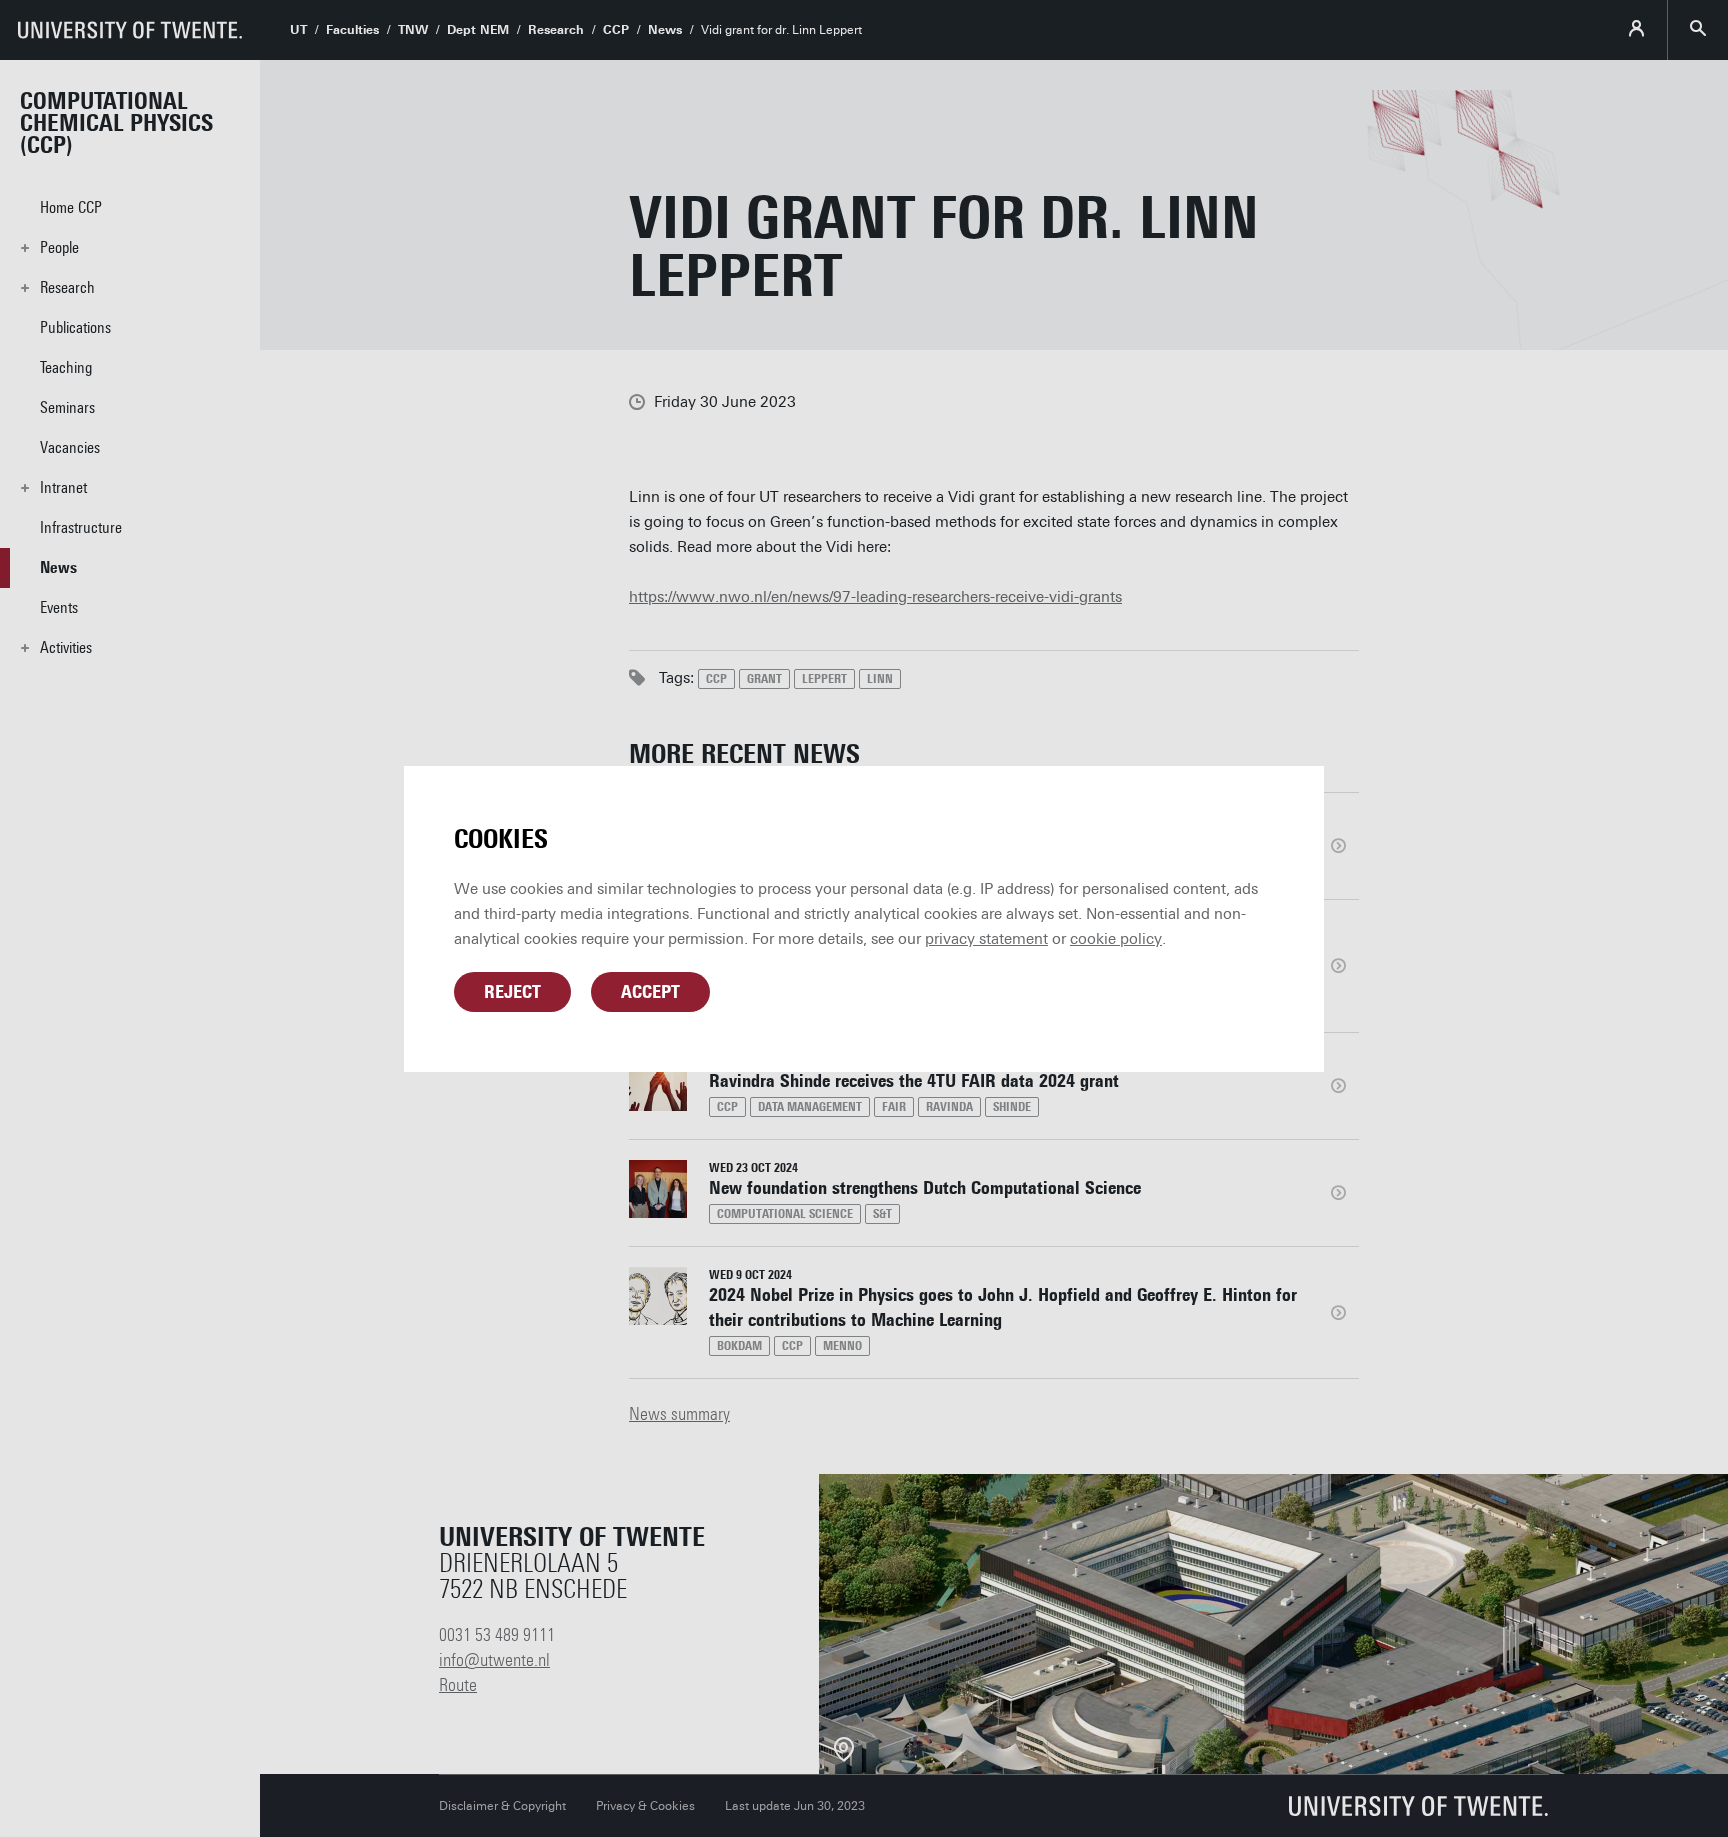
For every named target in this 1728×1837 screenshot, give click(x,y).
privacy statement (986, 939)
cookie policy (1116, 939)
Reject (512, 992)
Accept (650, 992)
